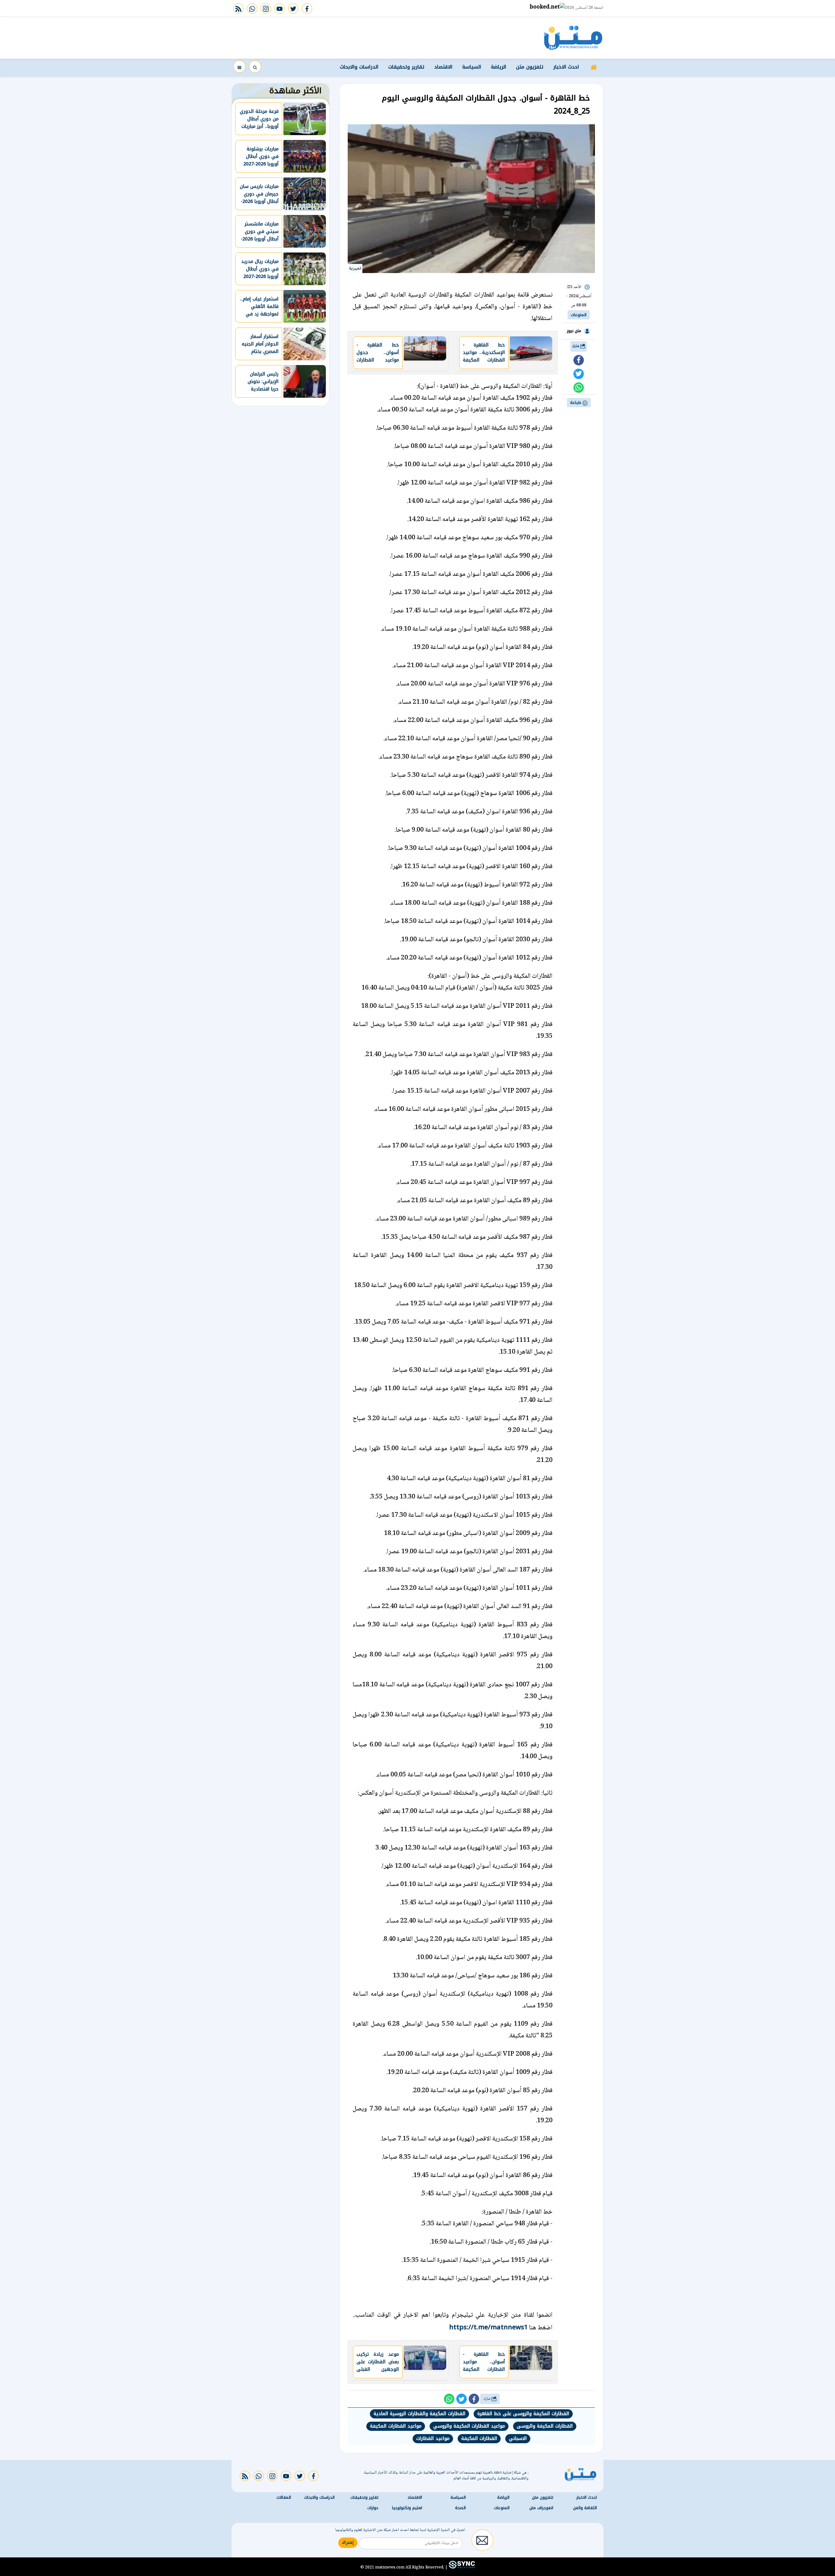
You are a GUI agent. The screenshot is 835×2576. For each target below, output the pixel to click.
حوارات (373, 2508)
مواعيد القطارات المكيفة (396, 2426)
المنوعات (579, 315)
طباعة (576, 403)
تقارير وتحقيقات (406, 67)
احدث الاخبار (566, 67)
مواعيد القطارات (433, 2438)
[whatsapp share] (579, 388)
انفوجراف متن (541, 2508)
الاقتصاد (443, 67)
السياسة (472, 67)
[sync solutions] (461, 2567)
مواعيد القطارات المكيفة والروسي (469, 2426)
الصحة (460, 2508)
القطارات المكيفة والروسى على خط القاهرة (523, 2414)
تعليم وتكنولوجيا (407, 2508)
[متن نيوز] (573, 38)
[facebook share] (579, 360)
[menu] (239, 67)
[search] (255, 67)
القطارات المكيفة (479, 2438)
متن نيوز (574, 331)
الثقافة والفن (585, 2508)
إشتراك (348, 2543)
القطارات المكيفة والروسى (545, 2426)
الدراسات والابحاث (359, 67)
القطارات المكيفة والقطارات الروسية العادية (419, 2414)
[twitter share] (579, 374)
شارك (576, 346)
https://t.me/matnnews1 (488, 2327)
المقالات (284, 2497)
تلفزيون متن (530, 67)
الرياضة (499, 67)
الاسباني (518, 2438)
